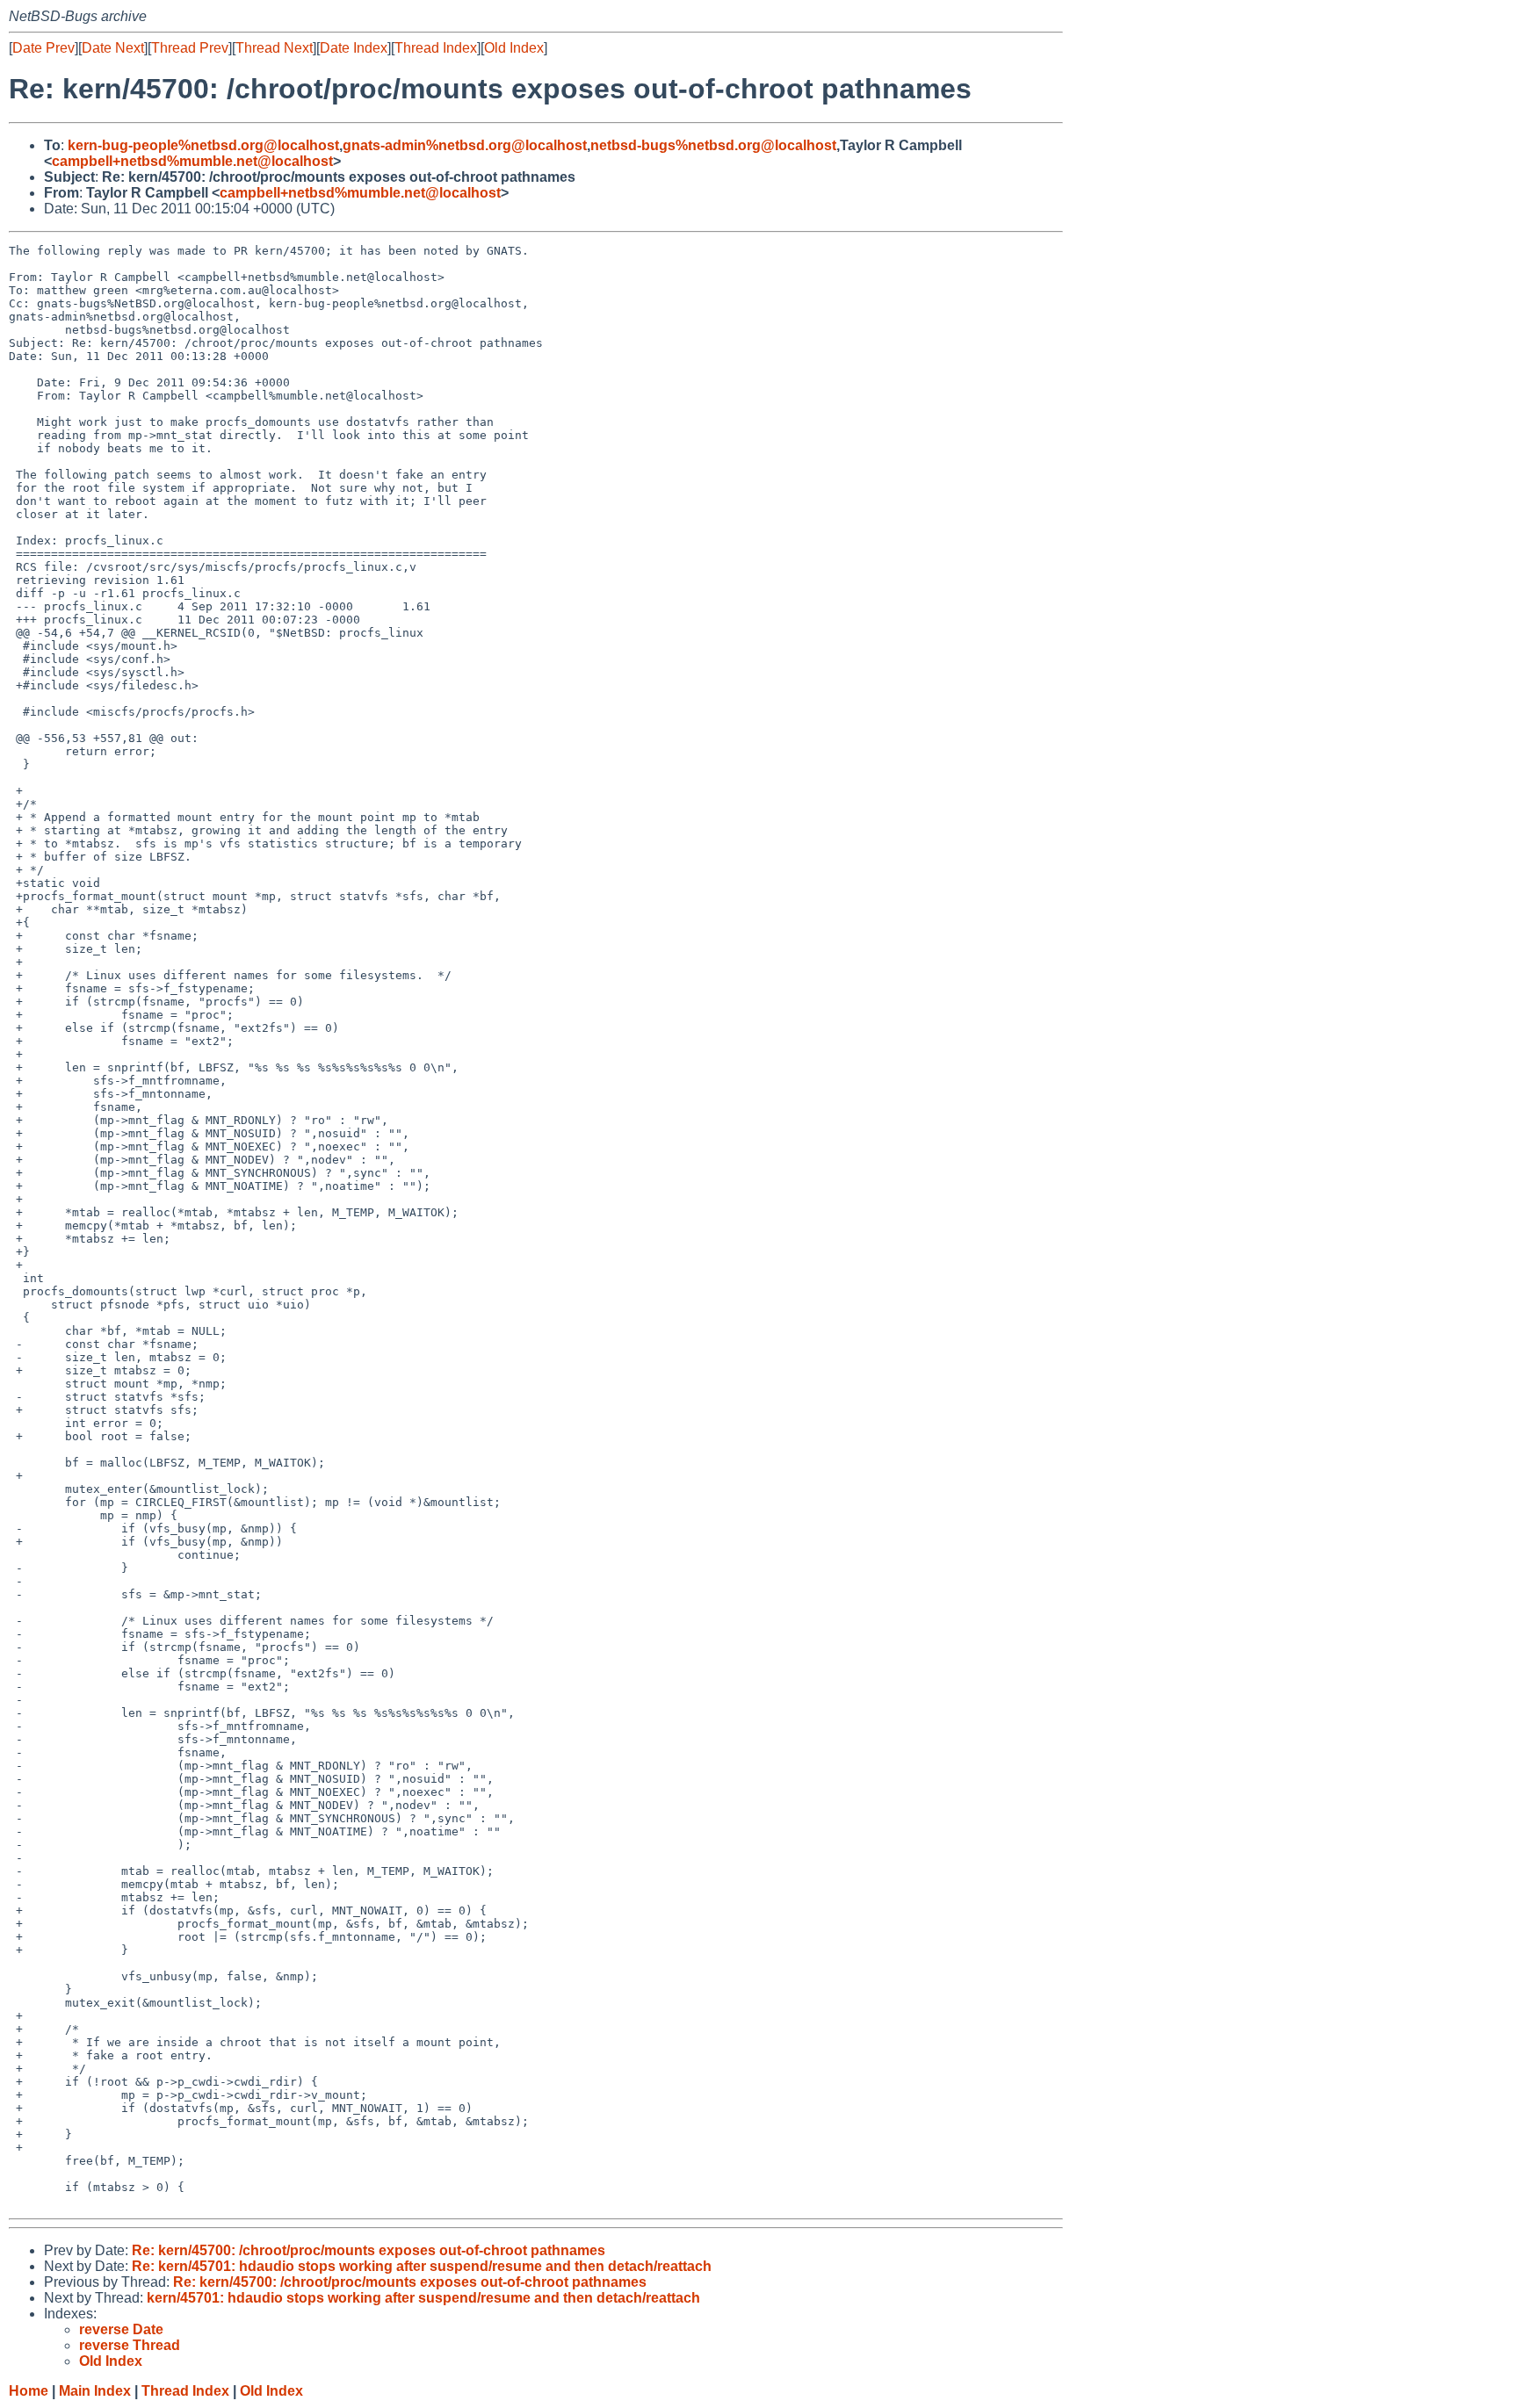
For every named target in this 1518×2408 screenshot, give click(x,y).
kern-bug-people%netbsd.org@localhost (203, 145)
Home (29, 2391)
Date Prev (43, 48)
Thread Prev (190, 48)
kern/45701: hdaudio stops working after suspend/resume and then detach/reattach (423, 2298)
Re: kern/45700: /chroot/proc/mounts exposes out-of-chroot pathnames (369, 2250)
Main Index (95, 2391)
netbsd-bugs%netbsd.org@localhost (713, 145)
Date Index (354, 48)
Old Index (514, 48)
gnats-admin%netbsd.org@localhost (465, 145)
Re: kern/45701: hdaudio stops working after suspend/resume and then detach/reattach (422, 2266)
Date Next (113, 48)
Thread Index (436, 48)
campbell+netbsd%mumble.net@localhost (192, 161)
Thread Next (274, 48)
